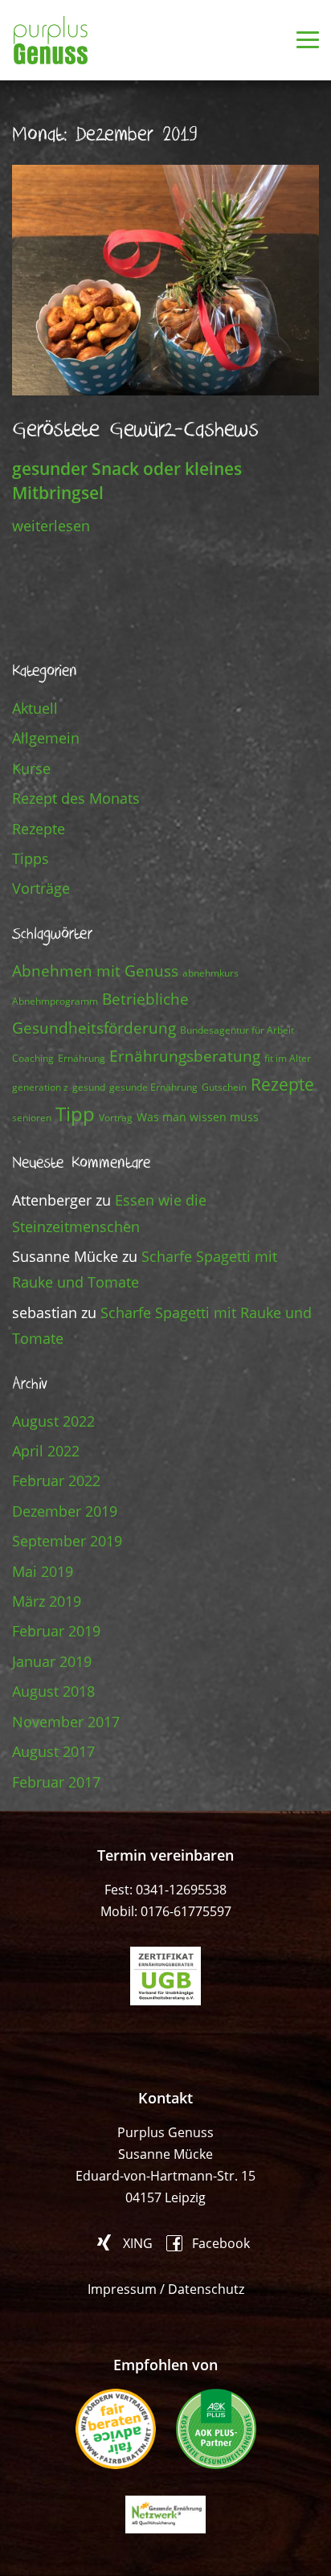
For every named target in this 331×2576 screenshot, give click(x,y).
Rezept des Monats (76, 798)
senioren (32, 1118)
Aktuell (35, 708)
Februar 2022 (56, 1480)
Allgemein (46, 738)
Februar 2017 (56, 1782)
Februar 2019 (56, 1631)
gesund (89, 1087)
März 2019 (47, 1601)
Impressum (122, 2289)
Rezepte (39, 829)
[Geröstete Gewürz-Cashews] (165, 278)
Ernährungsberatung (185, 1056)
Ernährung (82, 1058)
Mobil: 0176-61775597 (166, 1911)
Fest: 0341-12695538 (165, 1890)
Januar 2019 (52, 1661)
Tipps (31, 858)
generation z (40, 1087)
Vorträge (41, 888)
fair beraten (116, 2429)
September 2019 (67, 1541)
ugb (165, 1976)
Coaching (33, 1058)
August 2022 (53, 1421)
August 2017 (53, 1751)
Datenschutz (206, 2289)
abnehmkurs (210, 973)
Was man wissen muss (198, 1117)
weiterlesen (51, 526)
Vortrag (116, 1118)
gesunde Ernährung (153, 1087)
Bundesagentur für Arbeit (237, 1030)
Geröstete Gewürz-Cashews (135, 430)
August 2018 (53, 1691)
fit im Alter (288, 1058)
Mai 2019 (43, 1571)
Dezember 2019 (65, 1511)
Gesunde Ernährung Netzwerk (165, 2515)
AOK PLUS (216, 2429)
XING (138, 2242)
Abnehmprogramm (55, 1001)
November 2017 (66, 1722)
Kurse (31, 768)
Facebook (221, 2242)
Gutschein (224, 1087)
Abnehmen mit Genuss (95, 971)
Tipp (75, 1114)
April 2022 (46, 1451)
